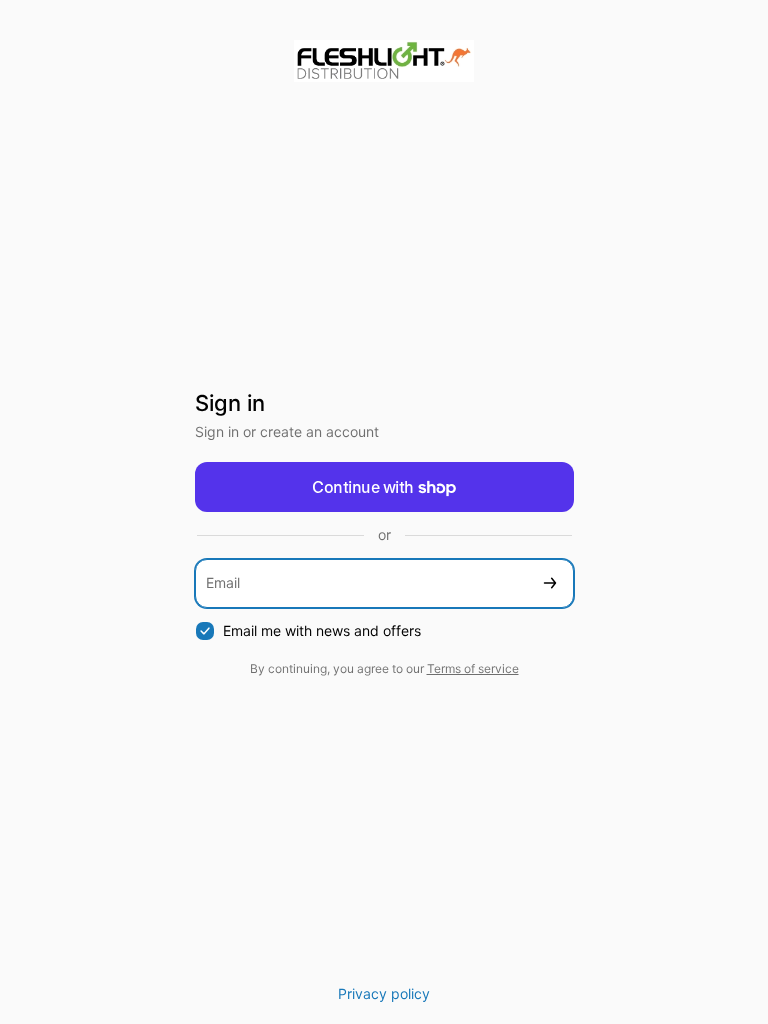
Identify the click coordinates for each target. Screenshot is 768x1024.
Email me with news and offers (322, 630)
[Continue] (550, 583)
